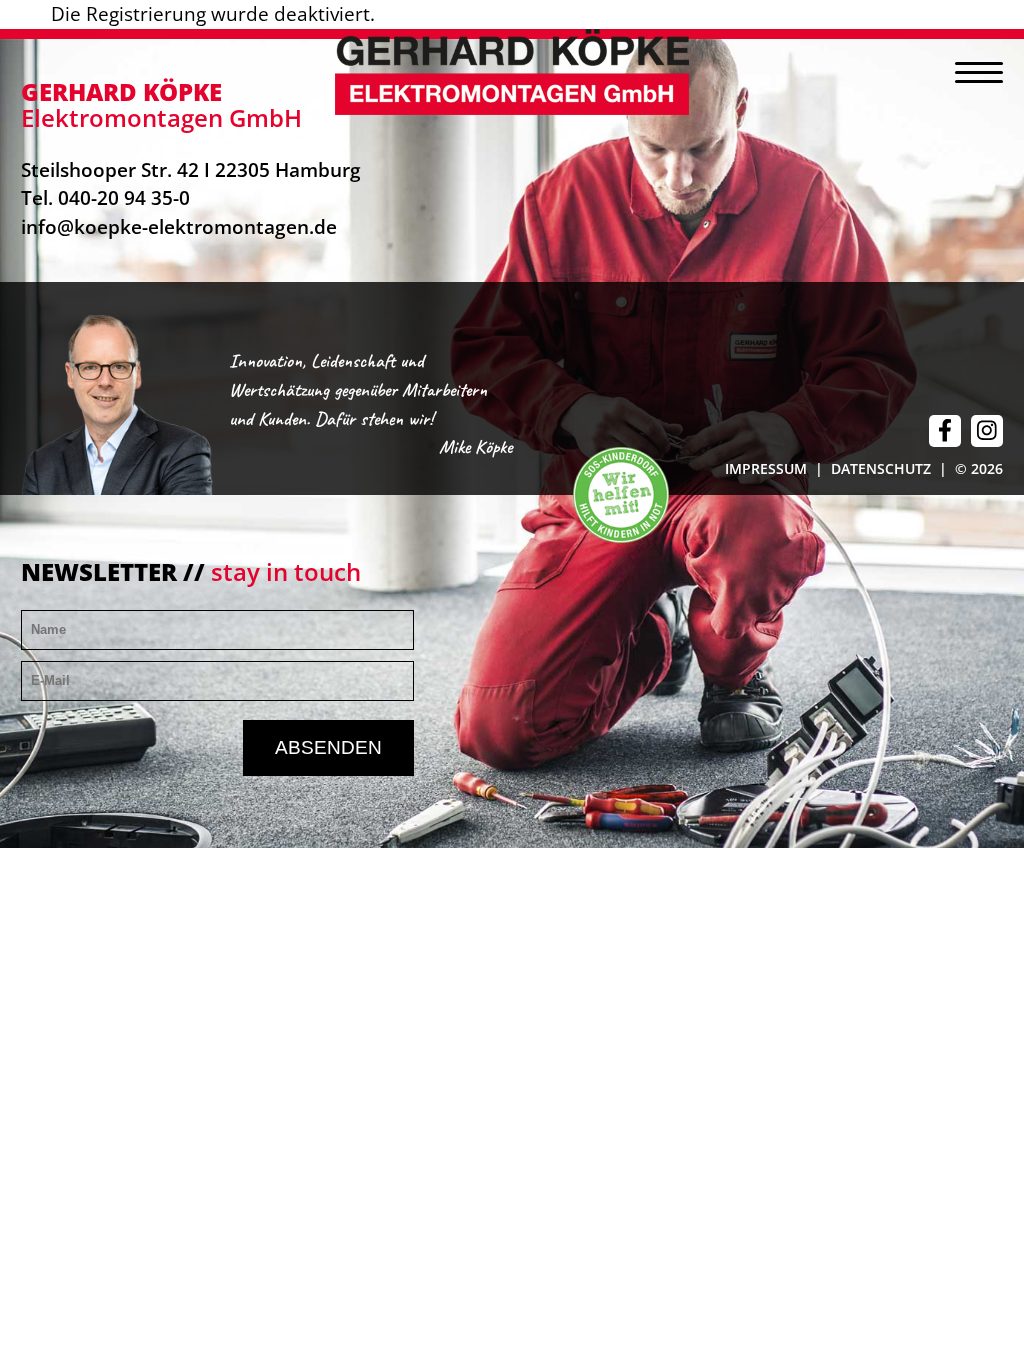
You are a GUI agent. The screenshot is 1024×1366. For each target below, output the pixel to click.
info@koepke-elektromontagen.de (179, 226)
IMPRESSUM (766, 468)
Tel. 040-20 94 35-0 (105, 197)
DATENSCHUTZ (881, 468)
